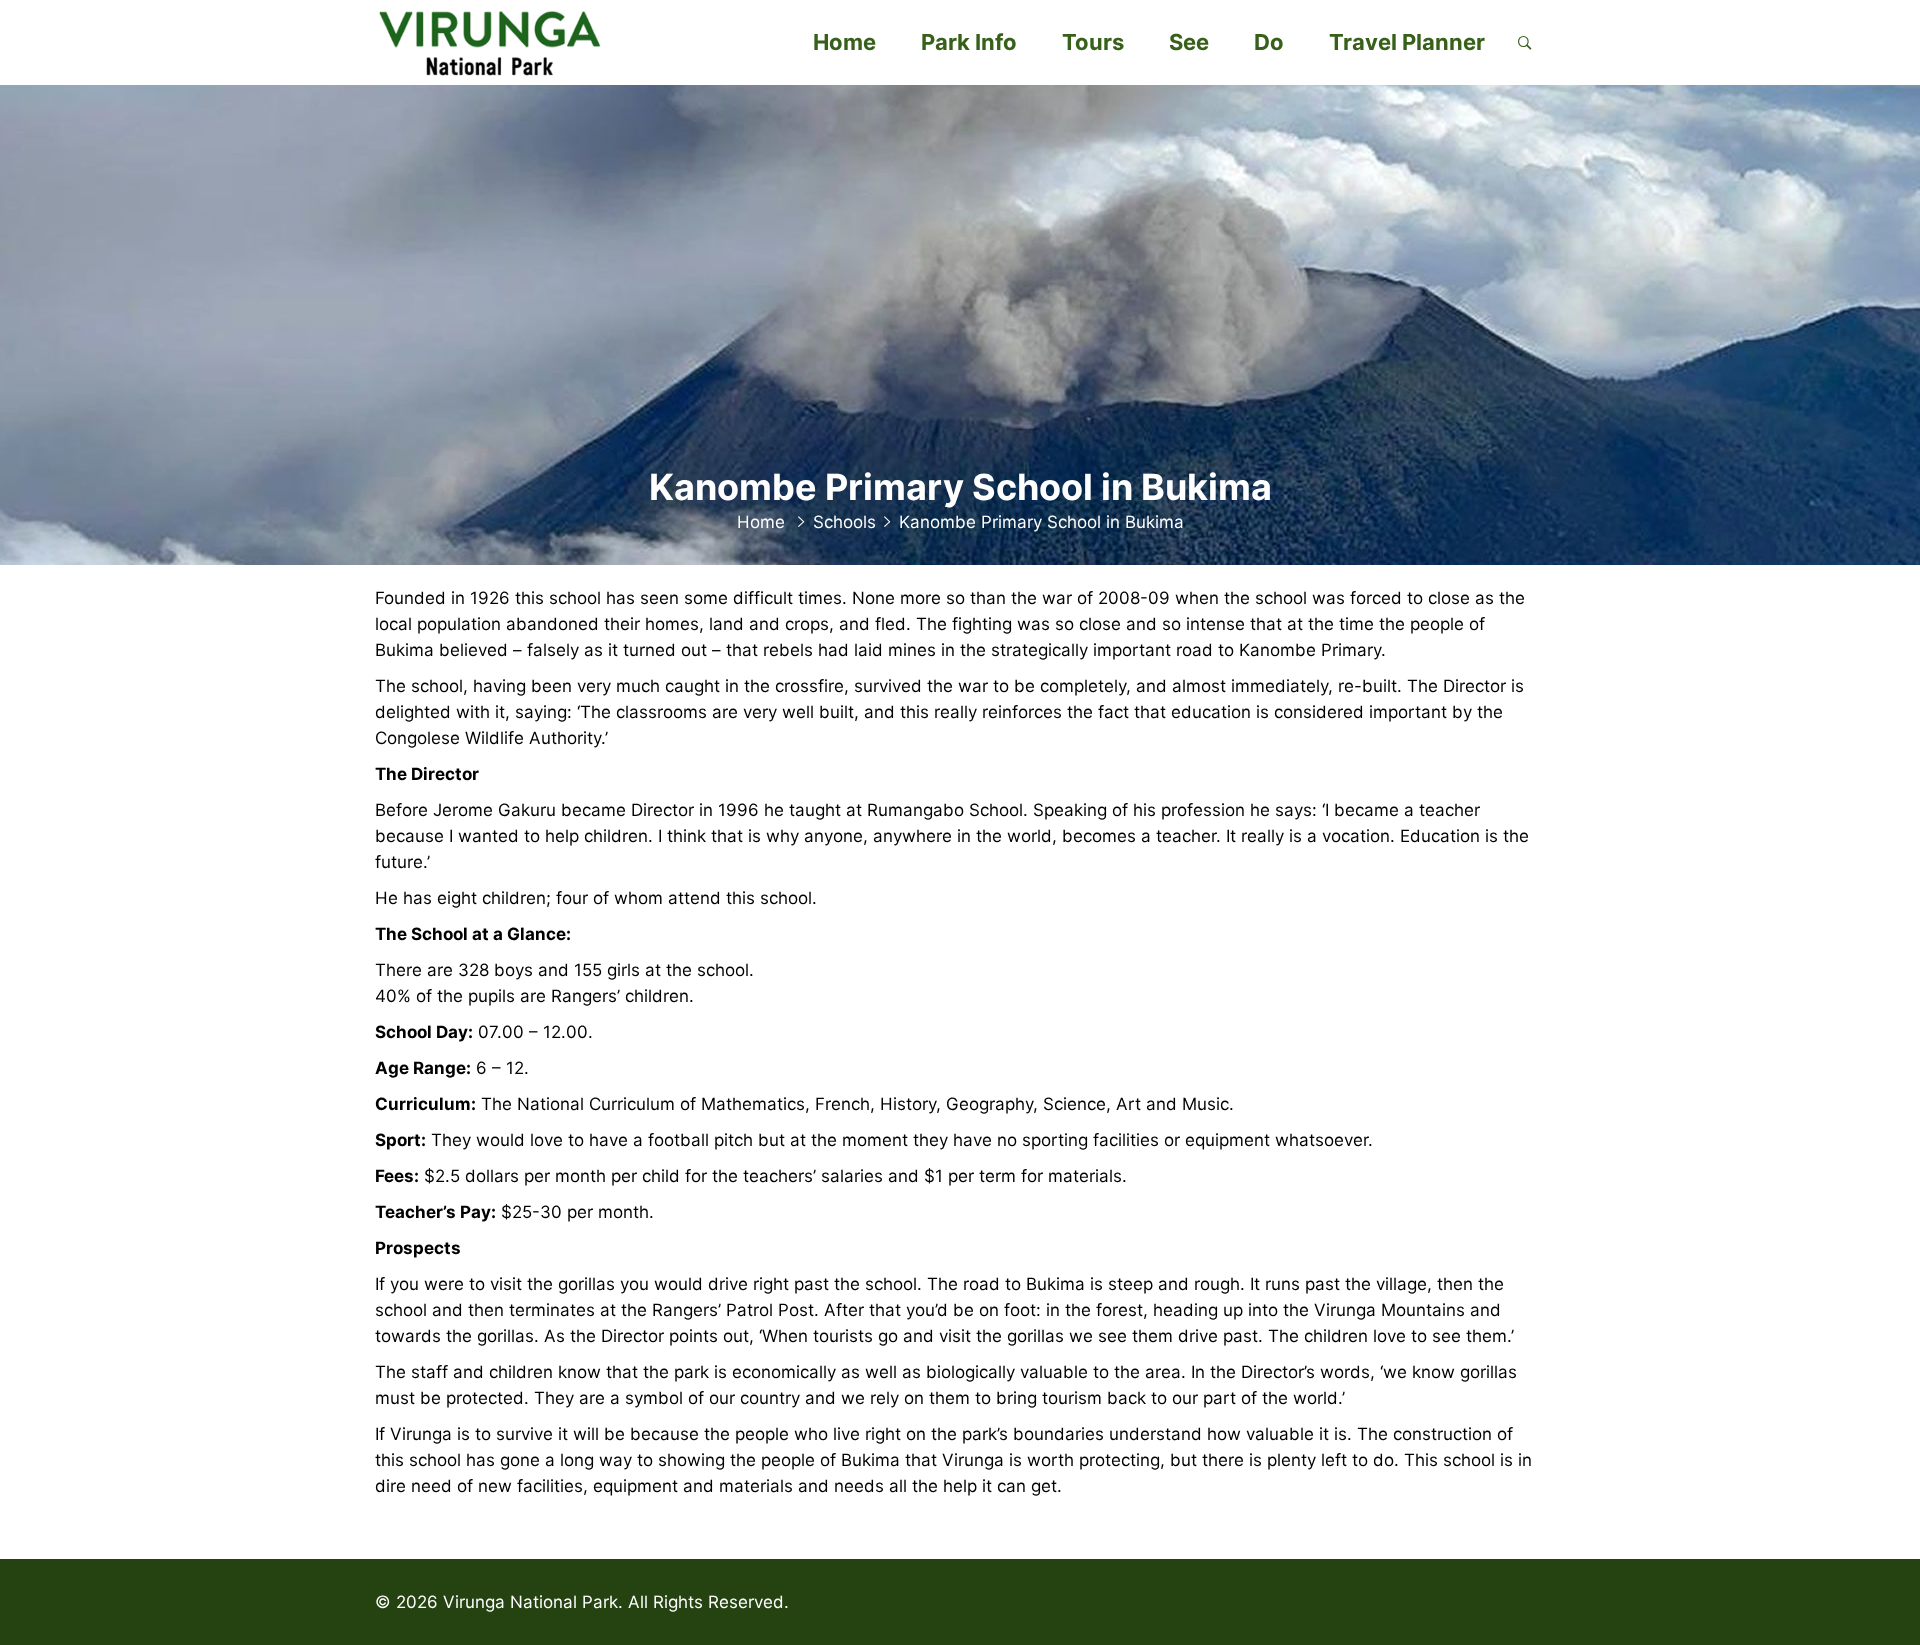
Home (844, 42)
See (1189, 42)
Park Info (969, 42)
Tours (1093, 42)
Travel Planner (1407, 42)
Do (1269, 42)
